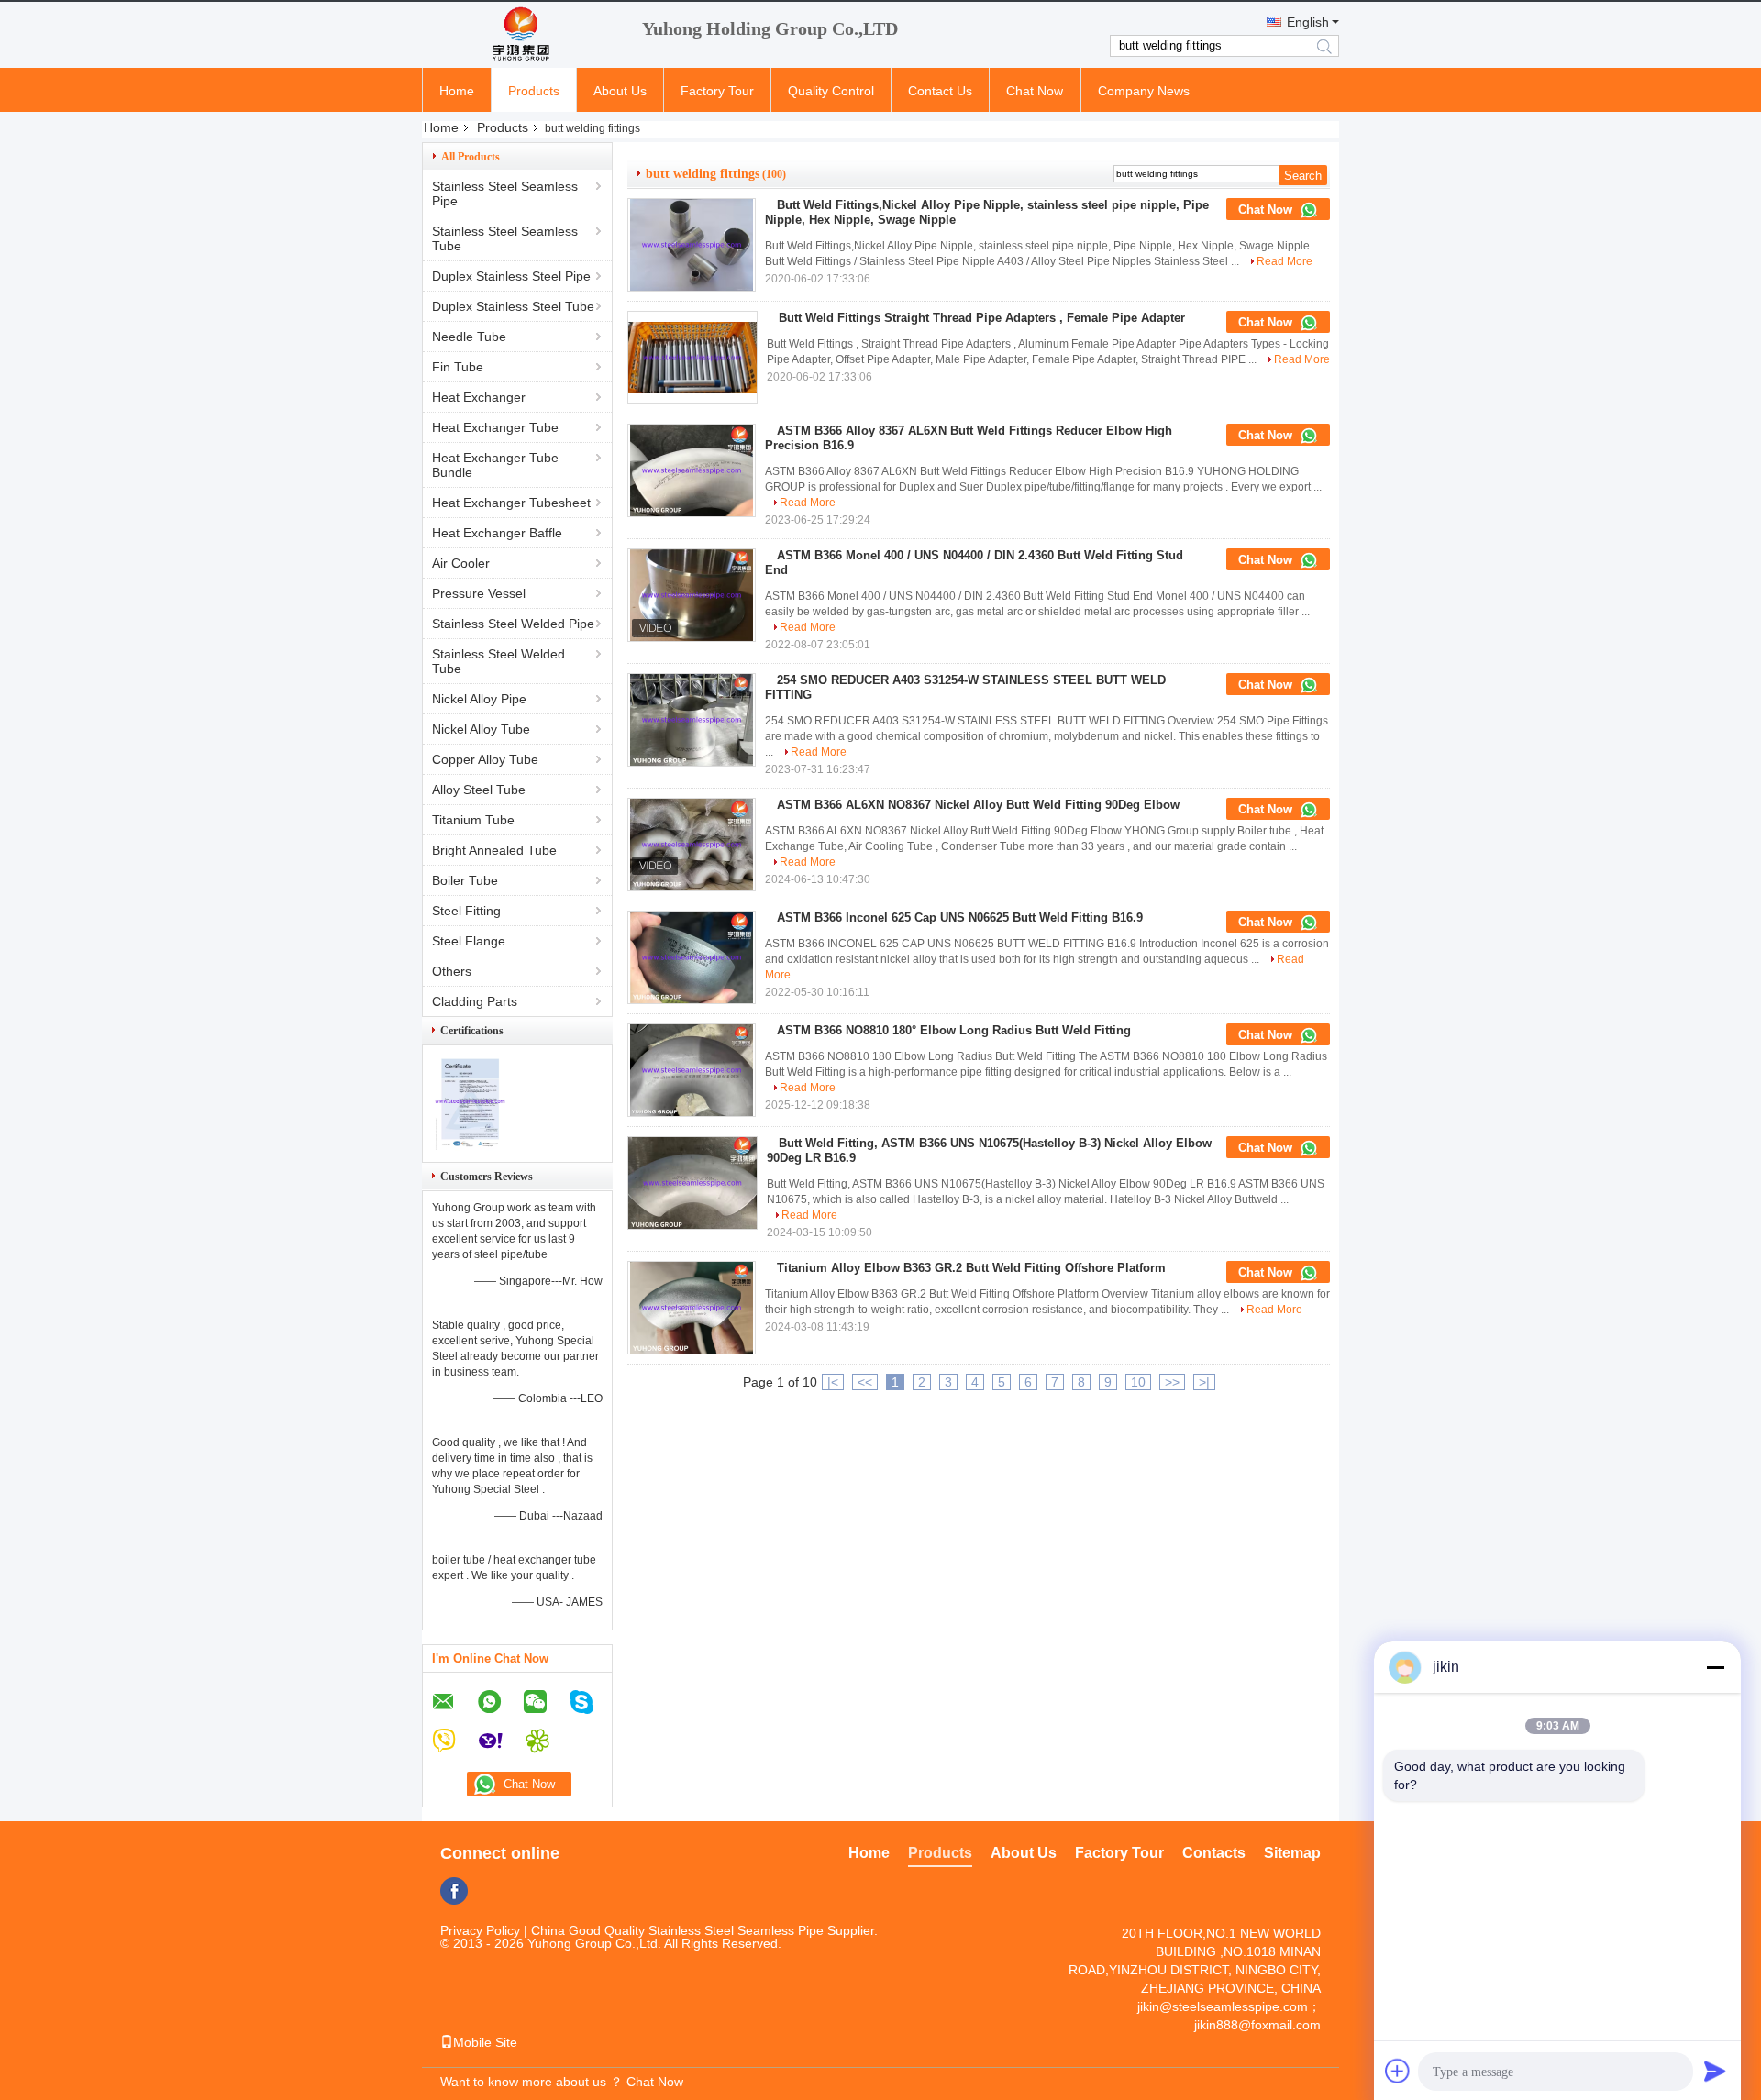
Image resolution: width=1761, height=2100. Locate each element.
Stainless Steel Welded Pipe (513, 624)
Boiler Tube (465, 880)
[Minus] (1715, 1667)
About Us (620, 91)
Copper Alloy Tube (485, 759)
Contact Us (940, 91)
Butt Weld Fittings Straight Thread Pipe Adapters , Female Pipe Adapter (982, 318)
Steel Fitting (466, 911)
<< (865, 1382)
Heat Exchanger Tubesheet (511, 503)
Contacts (1214, 1853)
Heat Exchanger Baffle (497, 533)
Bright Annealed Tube (494, 850)
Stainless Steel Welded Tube (498, 661)
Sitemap (1292, 1853)
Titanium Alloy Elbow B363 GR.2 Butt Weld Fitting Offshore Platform (971, 1268)
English (1308, 22)
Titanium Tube (473, 820)
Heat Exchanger (479, 397)
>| (1204, 1382)
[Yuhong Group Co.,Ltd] (523, 35)
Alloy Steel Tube (479, 790)
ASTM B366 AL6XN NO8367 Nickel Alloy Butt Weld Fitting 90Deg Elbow (978, 805)
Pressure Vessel (479, 593)
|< (833, 1382)
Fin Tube (458, 367)
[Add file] (1398, 2071)
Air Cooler (461, 563)
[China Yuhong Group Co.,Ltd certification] (470, 1146)
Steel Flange (469, 941)
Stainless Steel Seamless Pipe (505, 193)
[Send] (1715, 2071)
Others (452, 971)
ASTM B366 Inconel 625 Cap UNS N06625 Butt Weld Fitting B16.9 (960, 917)
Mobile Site (485, 2042)
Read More (1285, 261)
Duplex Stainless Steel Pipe (511, 276)
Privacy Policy (480, 1930)
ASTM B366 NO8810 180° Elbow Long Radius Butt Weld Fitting (954, 1030)
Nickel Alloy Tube (481, 729)
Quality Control (831, 91)
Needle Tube (469, 337)
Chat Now (1035, 91)
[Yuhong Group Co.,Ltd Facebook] (454, 1891)
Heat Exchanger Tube (495, 427)
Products (534, 91)
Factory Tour (717, 91)
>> (1172, 1382)
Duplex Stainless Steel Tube (513, 306)
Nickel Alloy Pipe (479, 699)
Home (457, 91)
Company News (1144, 91)
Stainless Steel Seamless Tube (505, 238)
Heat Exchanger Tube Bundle (495, 465)
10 (1138, 1382)
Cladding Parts (475, 1001)
